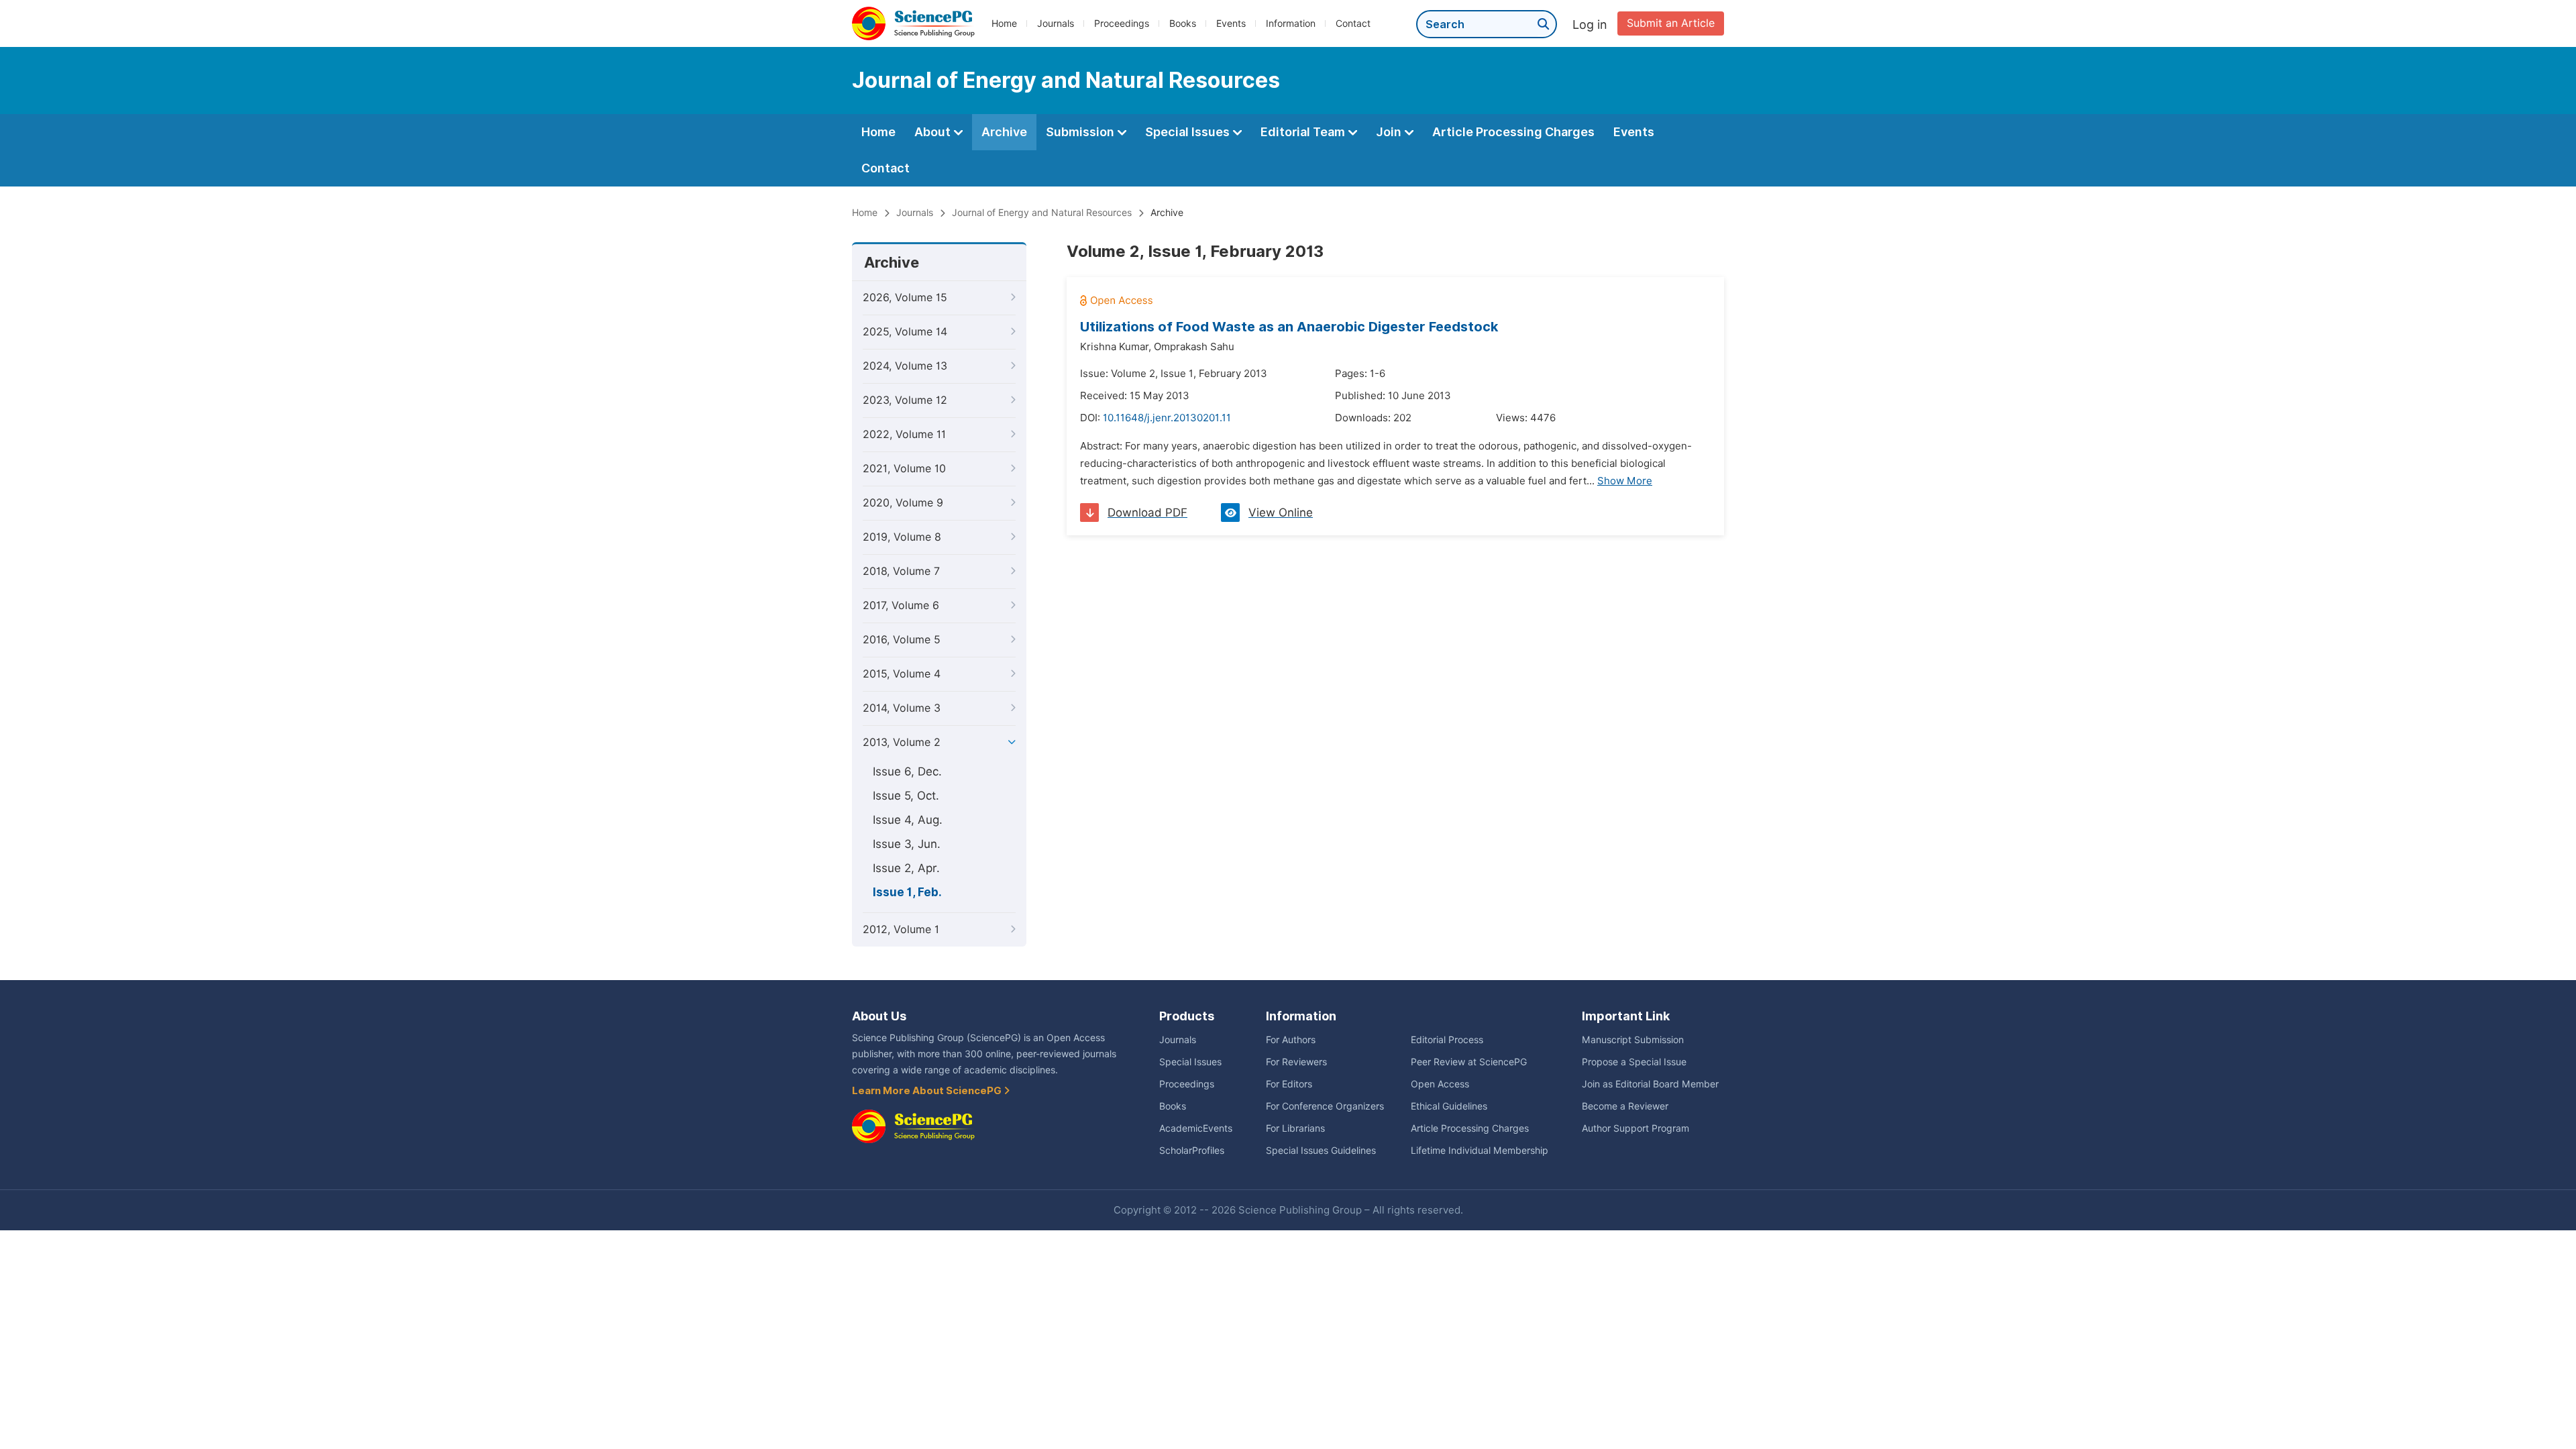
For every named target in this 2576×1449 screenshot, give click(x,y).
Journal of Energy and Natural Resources (1042, 213)
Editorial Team (1304, 132)
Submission (1081, 132)
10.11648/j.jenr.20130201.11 (1167, 418)
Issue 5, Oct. (906, 796)
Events (1231, 23)
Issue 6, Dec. (907, 771)
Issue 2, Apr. (906, 868)
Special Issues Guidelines (1321, 1150)
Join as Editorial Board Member (1650, 1084)
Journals (1056, 23)
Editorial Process (1447, 1040)
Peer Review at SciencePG (1469, 1062)
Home (1004, 23)
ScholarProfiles (1192, 1150)
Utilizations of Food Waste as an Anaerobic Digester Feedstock (1289, 327)
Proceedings (1122, 23)
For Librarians (1295, 1128)
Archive (1004, 132)
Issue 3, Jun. (907, 844)
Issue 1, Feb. (907, 892)
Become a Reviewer (1625, 1106)
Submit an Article (1671, 23)
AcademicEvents (1196, 1128)
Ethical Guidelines (1449, 1106)
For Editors (1289, 1084)
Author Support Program (1635, 1128)
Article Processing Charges (1513, 132)
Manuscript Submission (1633, 1040)
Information (1291, 23)
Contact (1353, 23)
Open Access (1440, 1084)
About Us (879, 1016)
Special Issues (1189, 132)
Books (1183, 23)
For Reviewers (1296, 1062)
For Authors (1291, 1040)
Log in (1590, 24)
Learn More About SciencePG (928, 1091)
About (934, 132)
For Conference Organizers (1325, 1106)
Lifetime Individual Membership (1480, 1150)
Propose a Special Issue (1634, 1062)
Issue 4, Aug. (908, 820)
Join (1390, 132)
